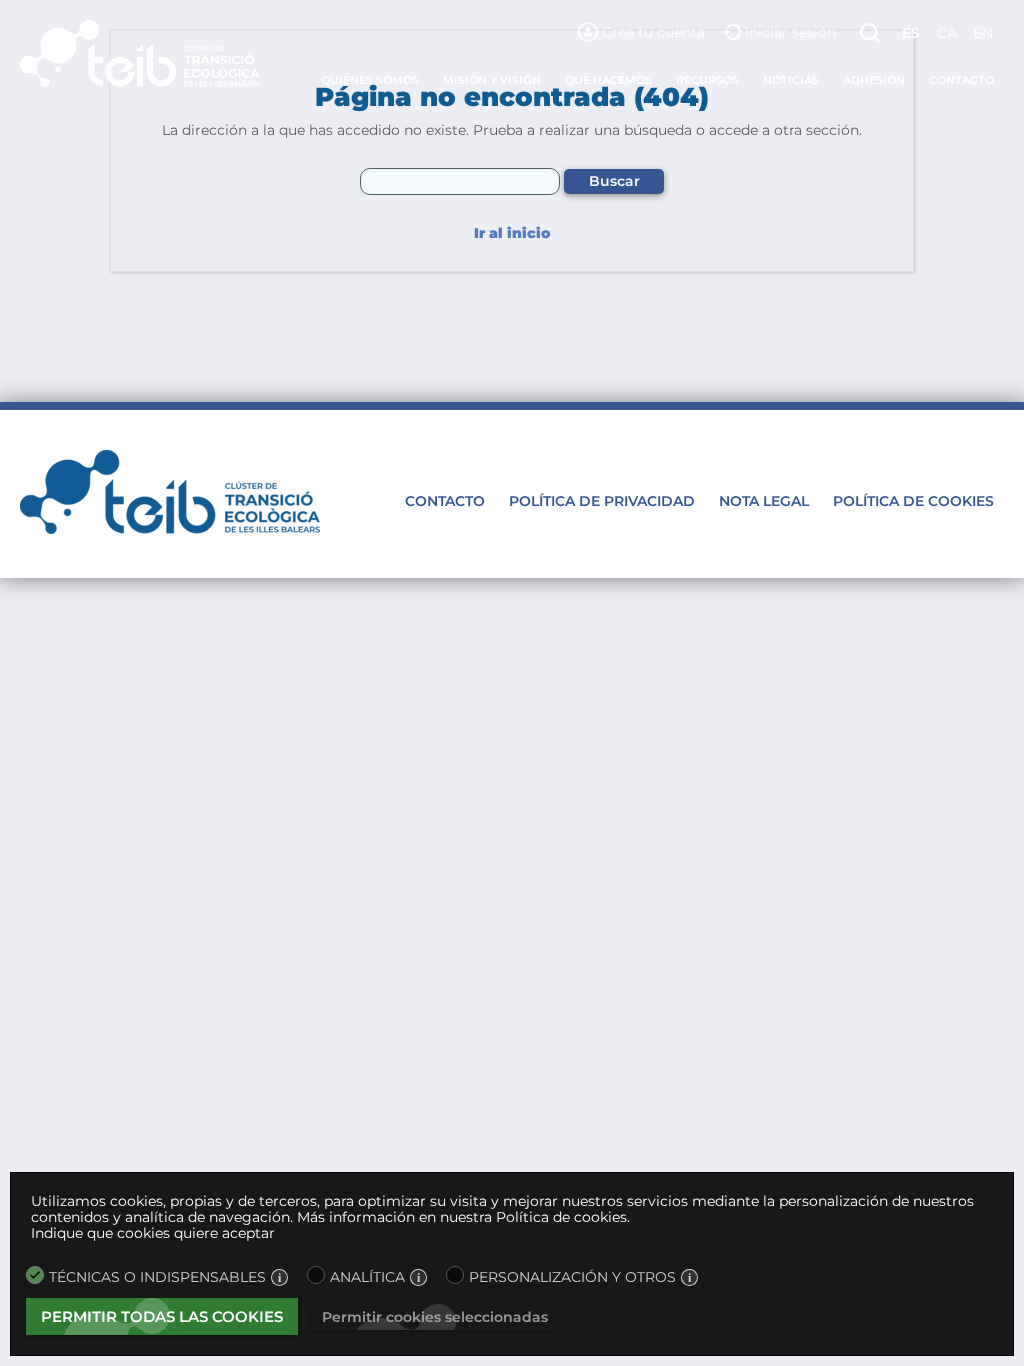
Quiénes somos (370, 80)
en (983, 33)
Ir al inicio (512, 233)
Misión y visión (492, 80)
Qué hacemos (608, 80)
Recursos (707, 80)
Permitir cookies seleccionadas (435, 1317)
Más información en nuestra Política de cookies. (463, 1217)
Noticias (791, 80)
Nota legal (764, 501)
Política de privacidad (602, 501)
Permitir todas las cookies (162, 1316)
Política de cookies (913, 501)
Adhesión (874, 80)
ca (947, 33)
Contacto (961, 80)
